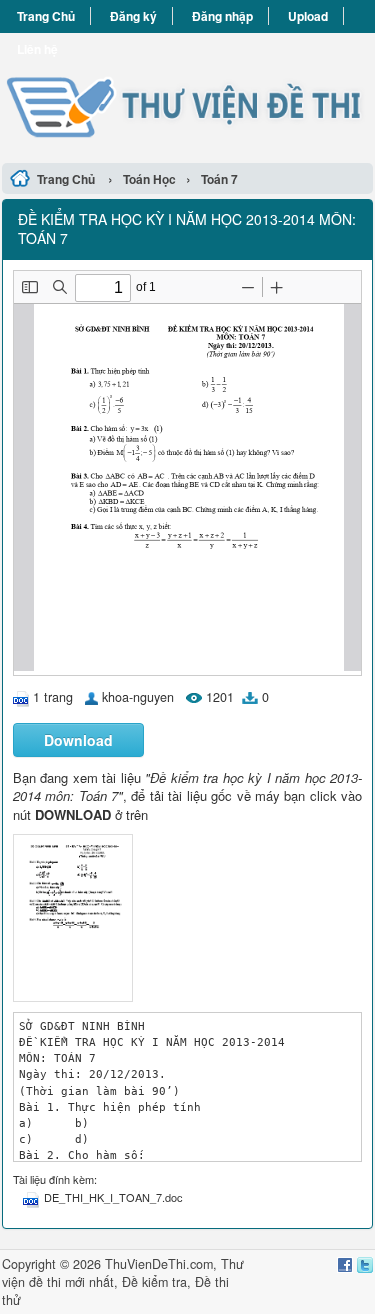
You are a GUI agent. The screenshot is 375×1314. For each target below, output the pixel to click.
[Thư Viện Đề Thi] (187, 95)
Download (78, 740)
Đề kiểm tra (154, 1282)
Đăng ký (133, 16)
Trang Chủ (46, 16)
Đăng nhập (222, 16)
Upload (308, 16)
